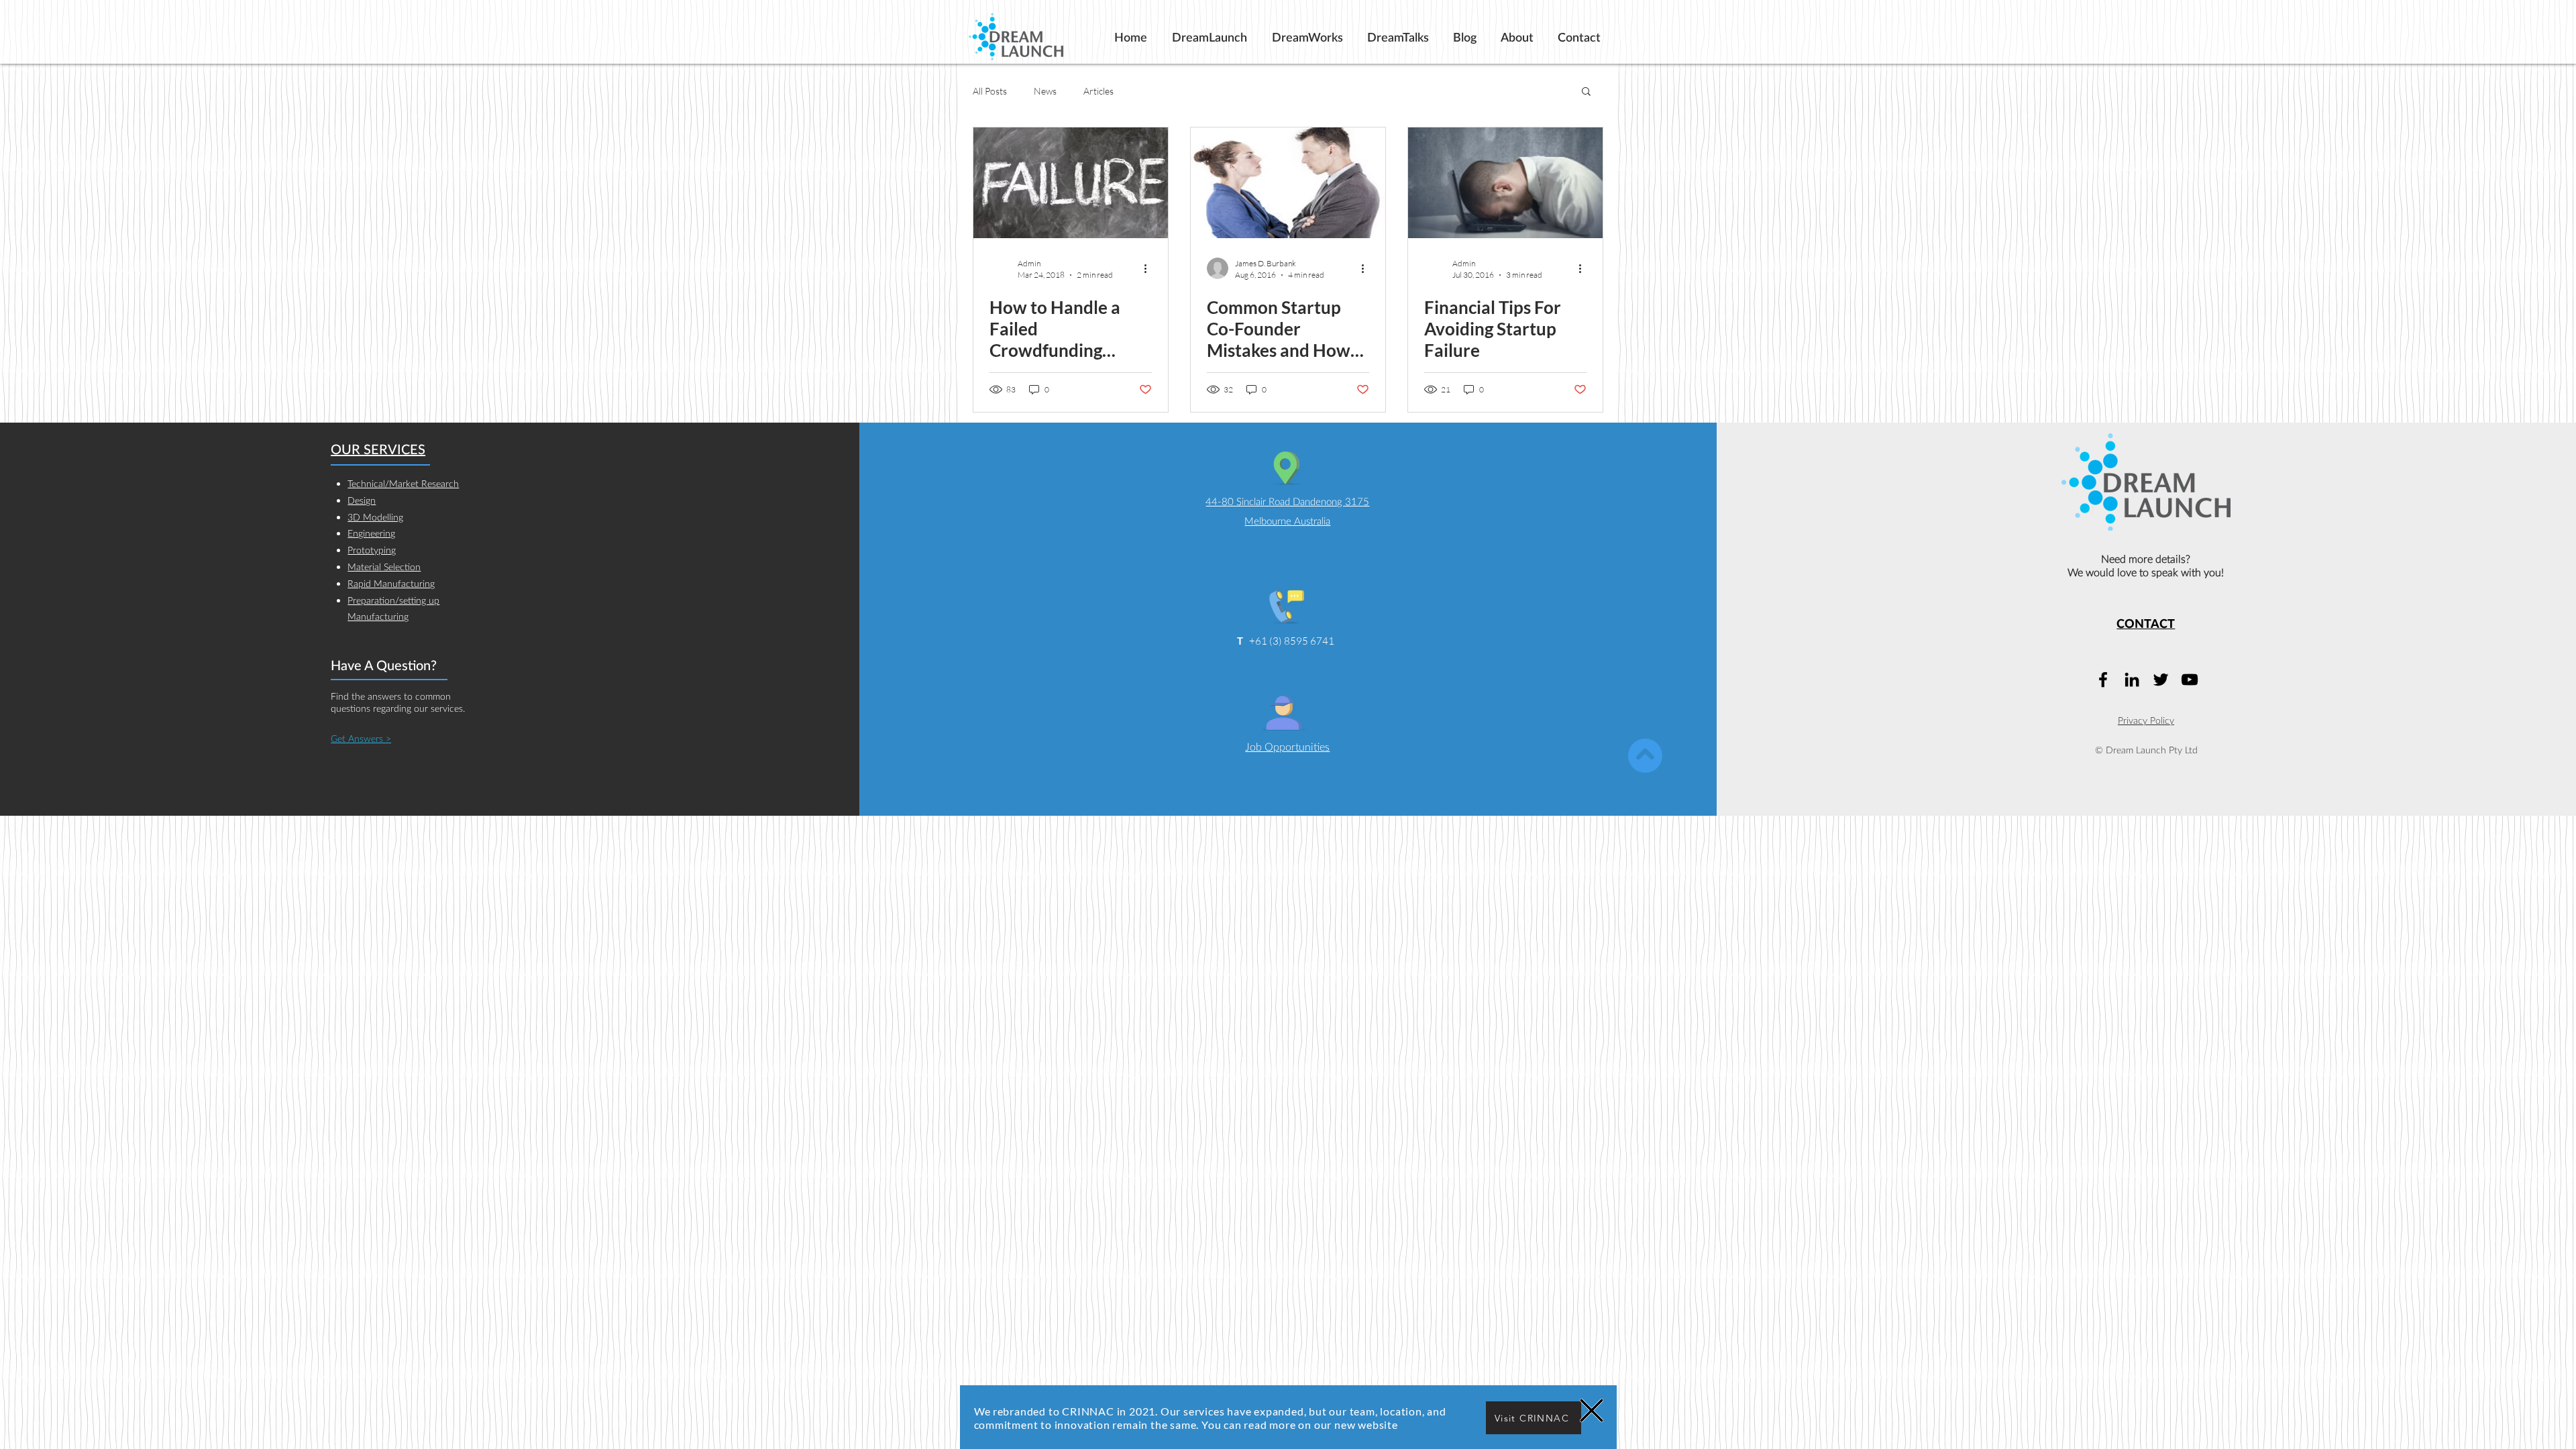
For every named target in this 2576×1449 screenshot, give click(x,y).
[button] (1592, 1410)
